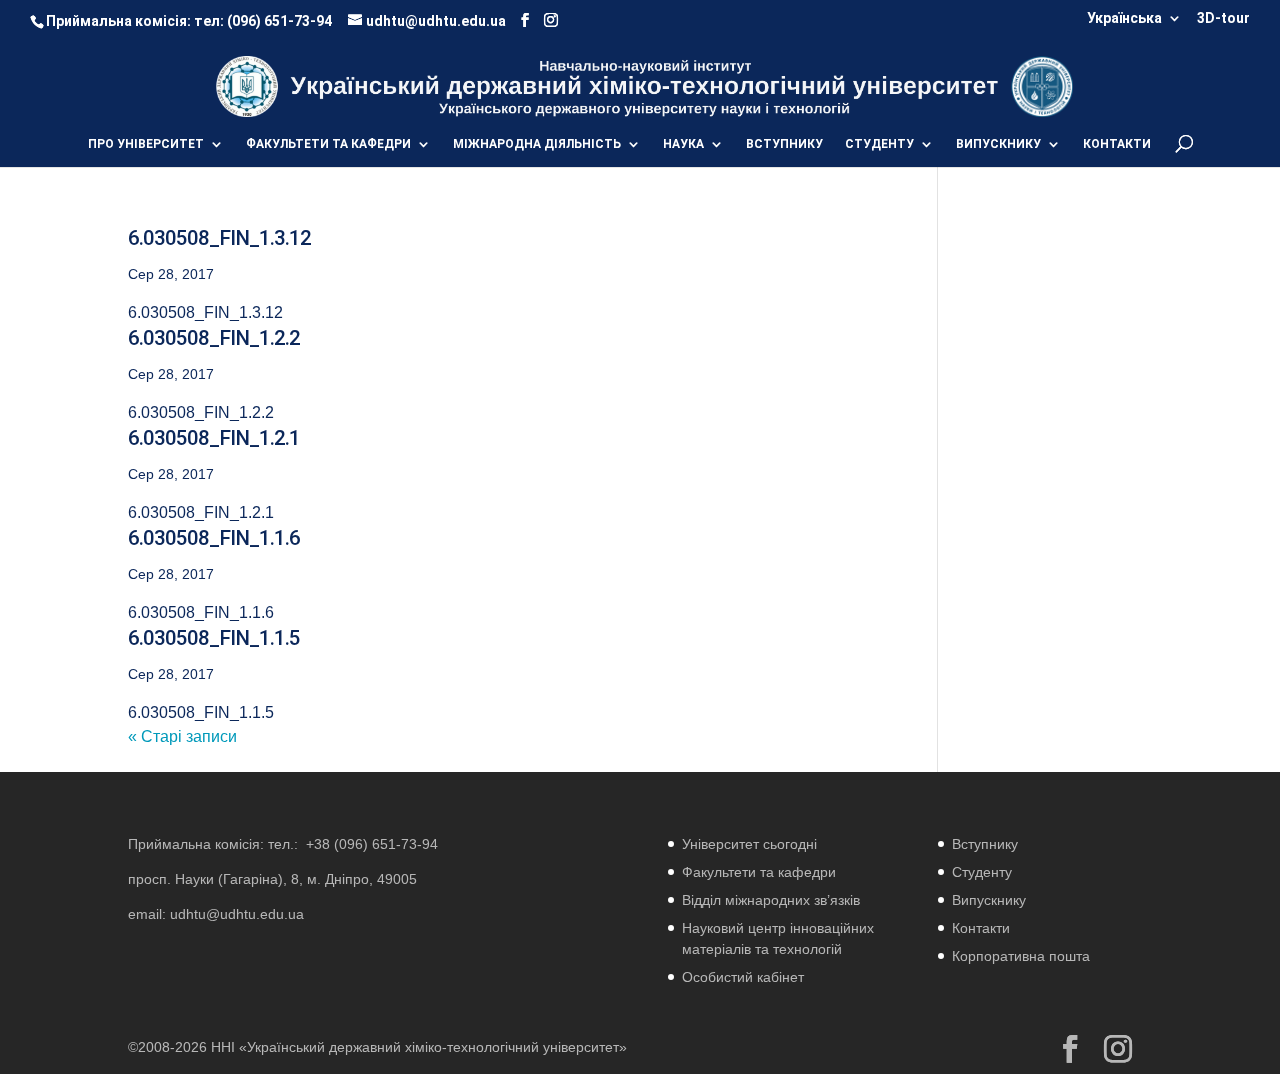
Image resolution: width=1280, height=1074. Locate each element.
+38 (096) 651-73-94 (372, 844)
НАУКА (683, 144)
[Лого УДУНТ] (1041, 85)
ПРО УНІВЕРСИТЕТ (146, 144)
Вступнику (985, 844)
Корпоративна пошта (1021, 956)
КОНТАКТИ (1117, 144)
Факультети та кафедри (759, 872)
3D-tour (1223, 18)
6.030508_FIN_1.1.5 (214, 638)
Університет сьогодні (749, 844)
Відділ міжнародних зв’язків (771, 900)
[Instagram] (551, 20)
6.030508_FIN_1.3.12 (219, 238)
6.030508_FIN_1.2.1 (214, 438)
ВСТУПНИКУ (784, 144)
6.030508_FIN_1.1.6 (214, 538)
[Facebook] (525, 20)
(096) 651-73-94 (279, 21)
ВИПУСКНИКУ (998, 144)
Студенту (982, 872)
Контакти (981, 928)
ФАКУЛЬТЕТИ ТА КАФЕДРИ (328, 144)
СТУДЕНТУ (879, 144)
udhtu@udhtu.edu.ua (237, 914)
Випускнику (989, 900)
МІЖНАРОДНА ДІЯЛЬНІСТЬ (537, 144)
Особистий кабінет (743, 977)
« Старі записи (182, 736)
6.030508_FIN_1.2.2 (214, 338)
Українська (1124, 18)
